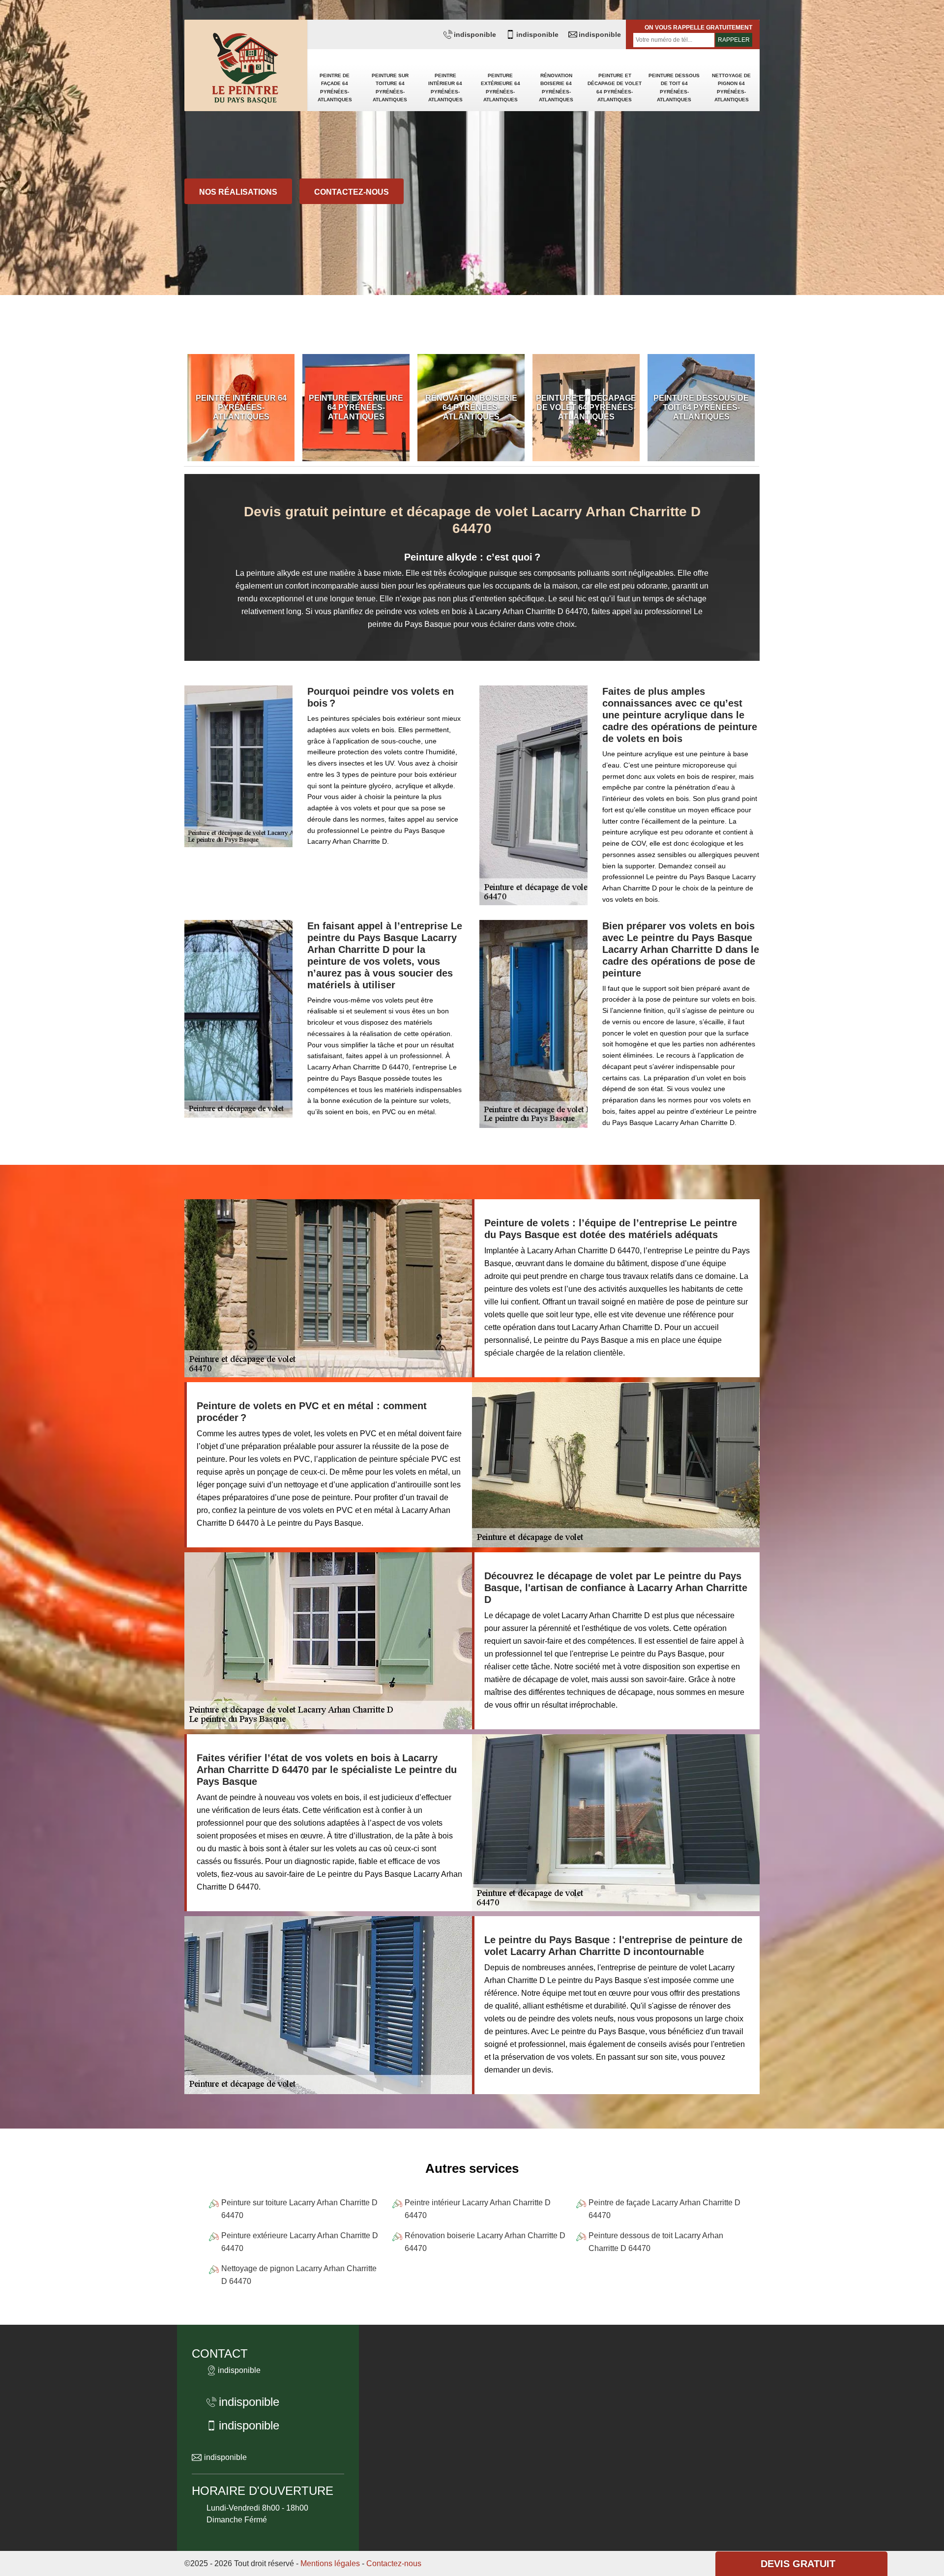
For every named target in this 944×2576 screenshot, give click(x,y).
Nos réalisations (238, 192)
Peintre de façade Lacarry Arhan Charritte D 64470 (664, 2209)
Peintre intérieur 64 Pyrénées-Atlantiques (445, 88)
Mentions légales (330, 2563)
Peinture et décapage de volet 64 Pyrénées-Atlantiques (615, 88)
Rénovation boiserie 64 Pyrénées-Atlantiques (556, 88)
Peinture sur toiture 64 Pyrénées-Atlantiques (390, 88)
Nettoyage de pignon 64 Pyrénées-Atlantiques (731, 88)
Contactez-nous (352, 192)
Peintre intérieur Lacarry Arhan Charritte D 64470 (478, 2209)
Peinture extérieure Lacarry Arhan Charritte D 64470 (300, 2242)
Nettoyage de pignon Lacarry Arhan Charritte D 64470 (299, 2275)
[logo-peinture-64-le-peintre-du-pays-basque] (246, 69)
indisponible (475, 34)
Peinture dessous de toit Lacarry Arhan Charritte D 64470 (656, 2242)
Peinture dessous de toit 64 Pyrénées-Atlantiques (674, 88)
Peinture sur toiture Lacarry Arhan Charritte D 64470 (299, 2209)
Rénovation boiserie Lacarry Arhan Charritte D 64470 (485, 2242)
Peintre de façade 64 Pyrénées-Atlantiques (335, 88)
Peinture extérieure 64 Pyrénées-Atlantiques (501, 88)
